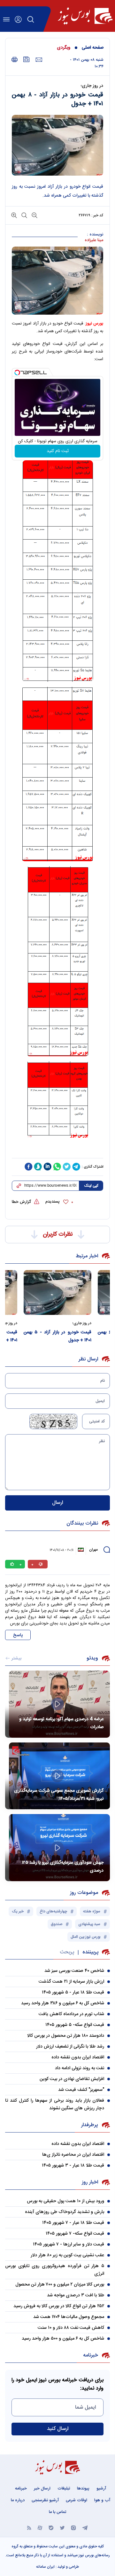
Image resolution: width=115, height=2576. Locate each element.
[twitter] (67, 1167)
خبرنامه (21, 2489)
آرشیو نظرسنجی (45, 2500)
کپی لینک (91, 1186)
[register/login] (18, 19)
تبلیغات (64, 2489)
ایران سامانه (45, 2567)
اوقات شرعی (77, 2500)
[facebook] (28, 1167)
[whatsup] (57, 1167)
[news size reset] (24, 215)
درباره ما (18, 2500)
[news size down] (34, 215)
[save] (27, 59)
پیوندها (83, 2489)
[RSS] (29, 2527)
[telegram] (76, 1167)
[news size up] (14, 215)
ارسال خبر (42, 2489)
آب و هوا (102, 2500)
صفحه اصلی (93, 48)
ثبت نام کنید (58, 451)
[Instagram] (73, 2527)
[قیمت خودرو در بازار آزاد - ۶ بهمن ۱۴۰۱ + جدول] (49, 1292)
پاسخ (18, 1635)
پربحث (67, 1952)
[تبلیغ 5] (57, 1151)
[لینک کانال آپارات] (40, 2527)
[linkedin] (48, 1167)
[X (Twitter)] (62, 2527)
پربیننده (90, 1952)
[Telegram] (85, 2527)
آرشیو (101, 2489)
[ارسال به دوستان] (39, 60)
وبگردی (64, 48)
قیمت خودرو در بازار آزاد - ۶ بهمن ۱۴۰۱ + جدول (49, 1336)
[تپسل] (17, 373)
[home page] (85, 16)
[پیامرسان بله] (51, 2527)
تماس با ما (57, 2512)
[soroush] (38, 1167)
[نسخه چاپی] (15, 60)
